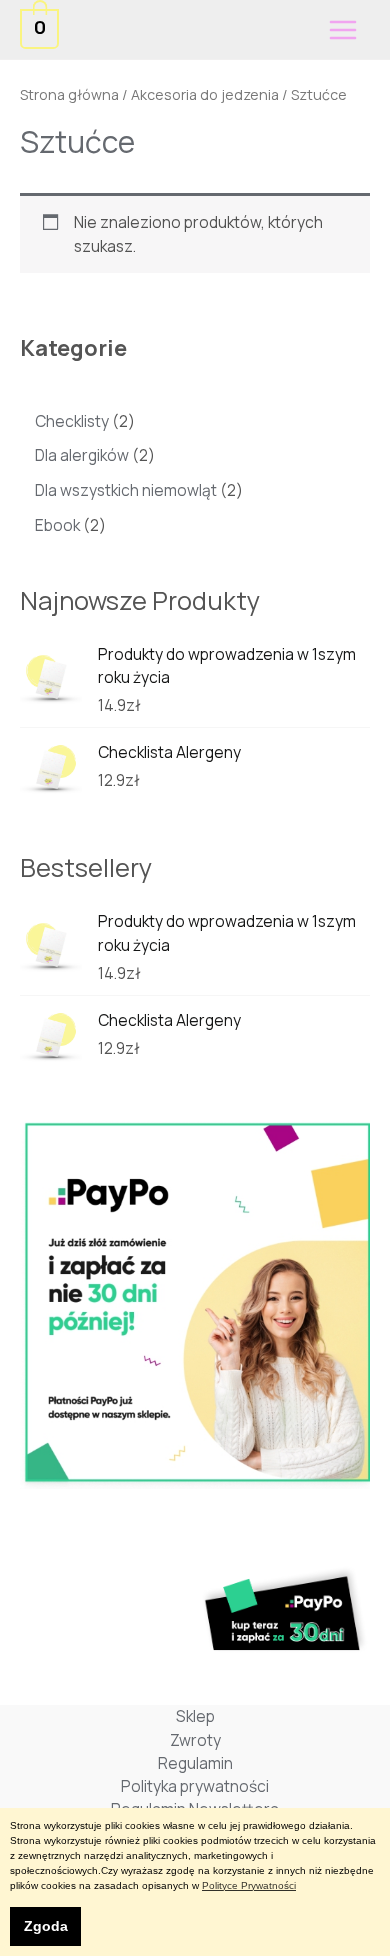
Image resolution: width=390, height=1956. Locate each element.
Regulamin (195, 1763)
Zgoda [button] (46, 1926)
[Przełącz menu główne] (343, 30)
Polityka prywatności (195, 1786)
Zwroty (195, 1740)
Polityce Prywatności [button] (249, 1885)
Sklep (195, 1716)
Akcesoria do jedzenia (205, 94)
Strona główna (69, 94)
